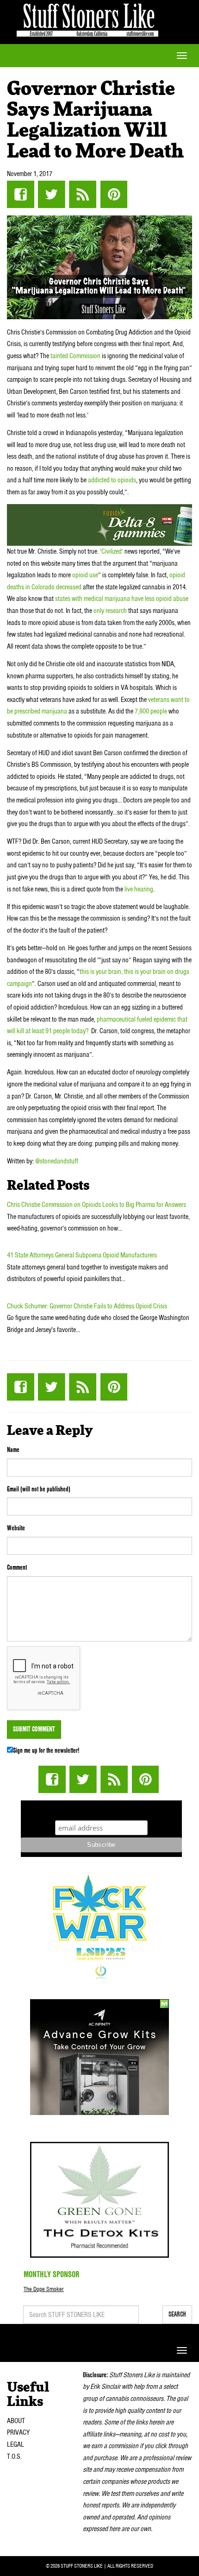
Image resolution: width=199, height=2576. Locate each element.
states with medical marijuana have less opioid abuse (121, 599)
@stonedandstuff (57, 1161)
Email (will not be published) (39, 1489)
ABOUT (16, 2421)
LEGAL (16, 2444)
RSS (83, 194)
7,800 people (151, 711)
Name (13, 1450)
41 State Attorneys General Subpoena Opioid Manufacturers (82, 1255)
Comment (17, 1567)
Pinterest (114, 194)
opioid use (85, 575)
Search (177, 2314)
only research (110, 611)
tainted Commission (76, 356)
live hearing (139, 889)
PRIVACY (18, 2432)
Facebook (21, 194)
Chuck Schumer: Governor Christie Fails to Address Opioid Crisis (87, 1306)
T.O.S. (14, 2456)
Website (16, 1528)
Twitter (52, 194)
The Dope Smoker (44, 2289)
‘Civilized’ (112, 551)
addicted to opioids (112, 480)
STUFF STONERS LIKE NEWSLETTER (101, 1809)
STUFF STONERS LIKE (87, 18)
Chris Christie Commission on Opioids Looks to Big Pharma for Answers (96, 1205)
